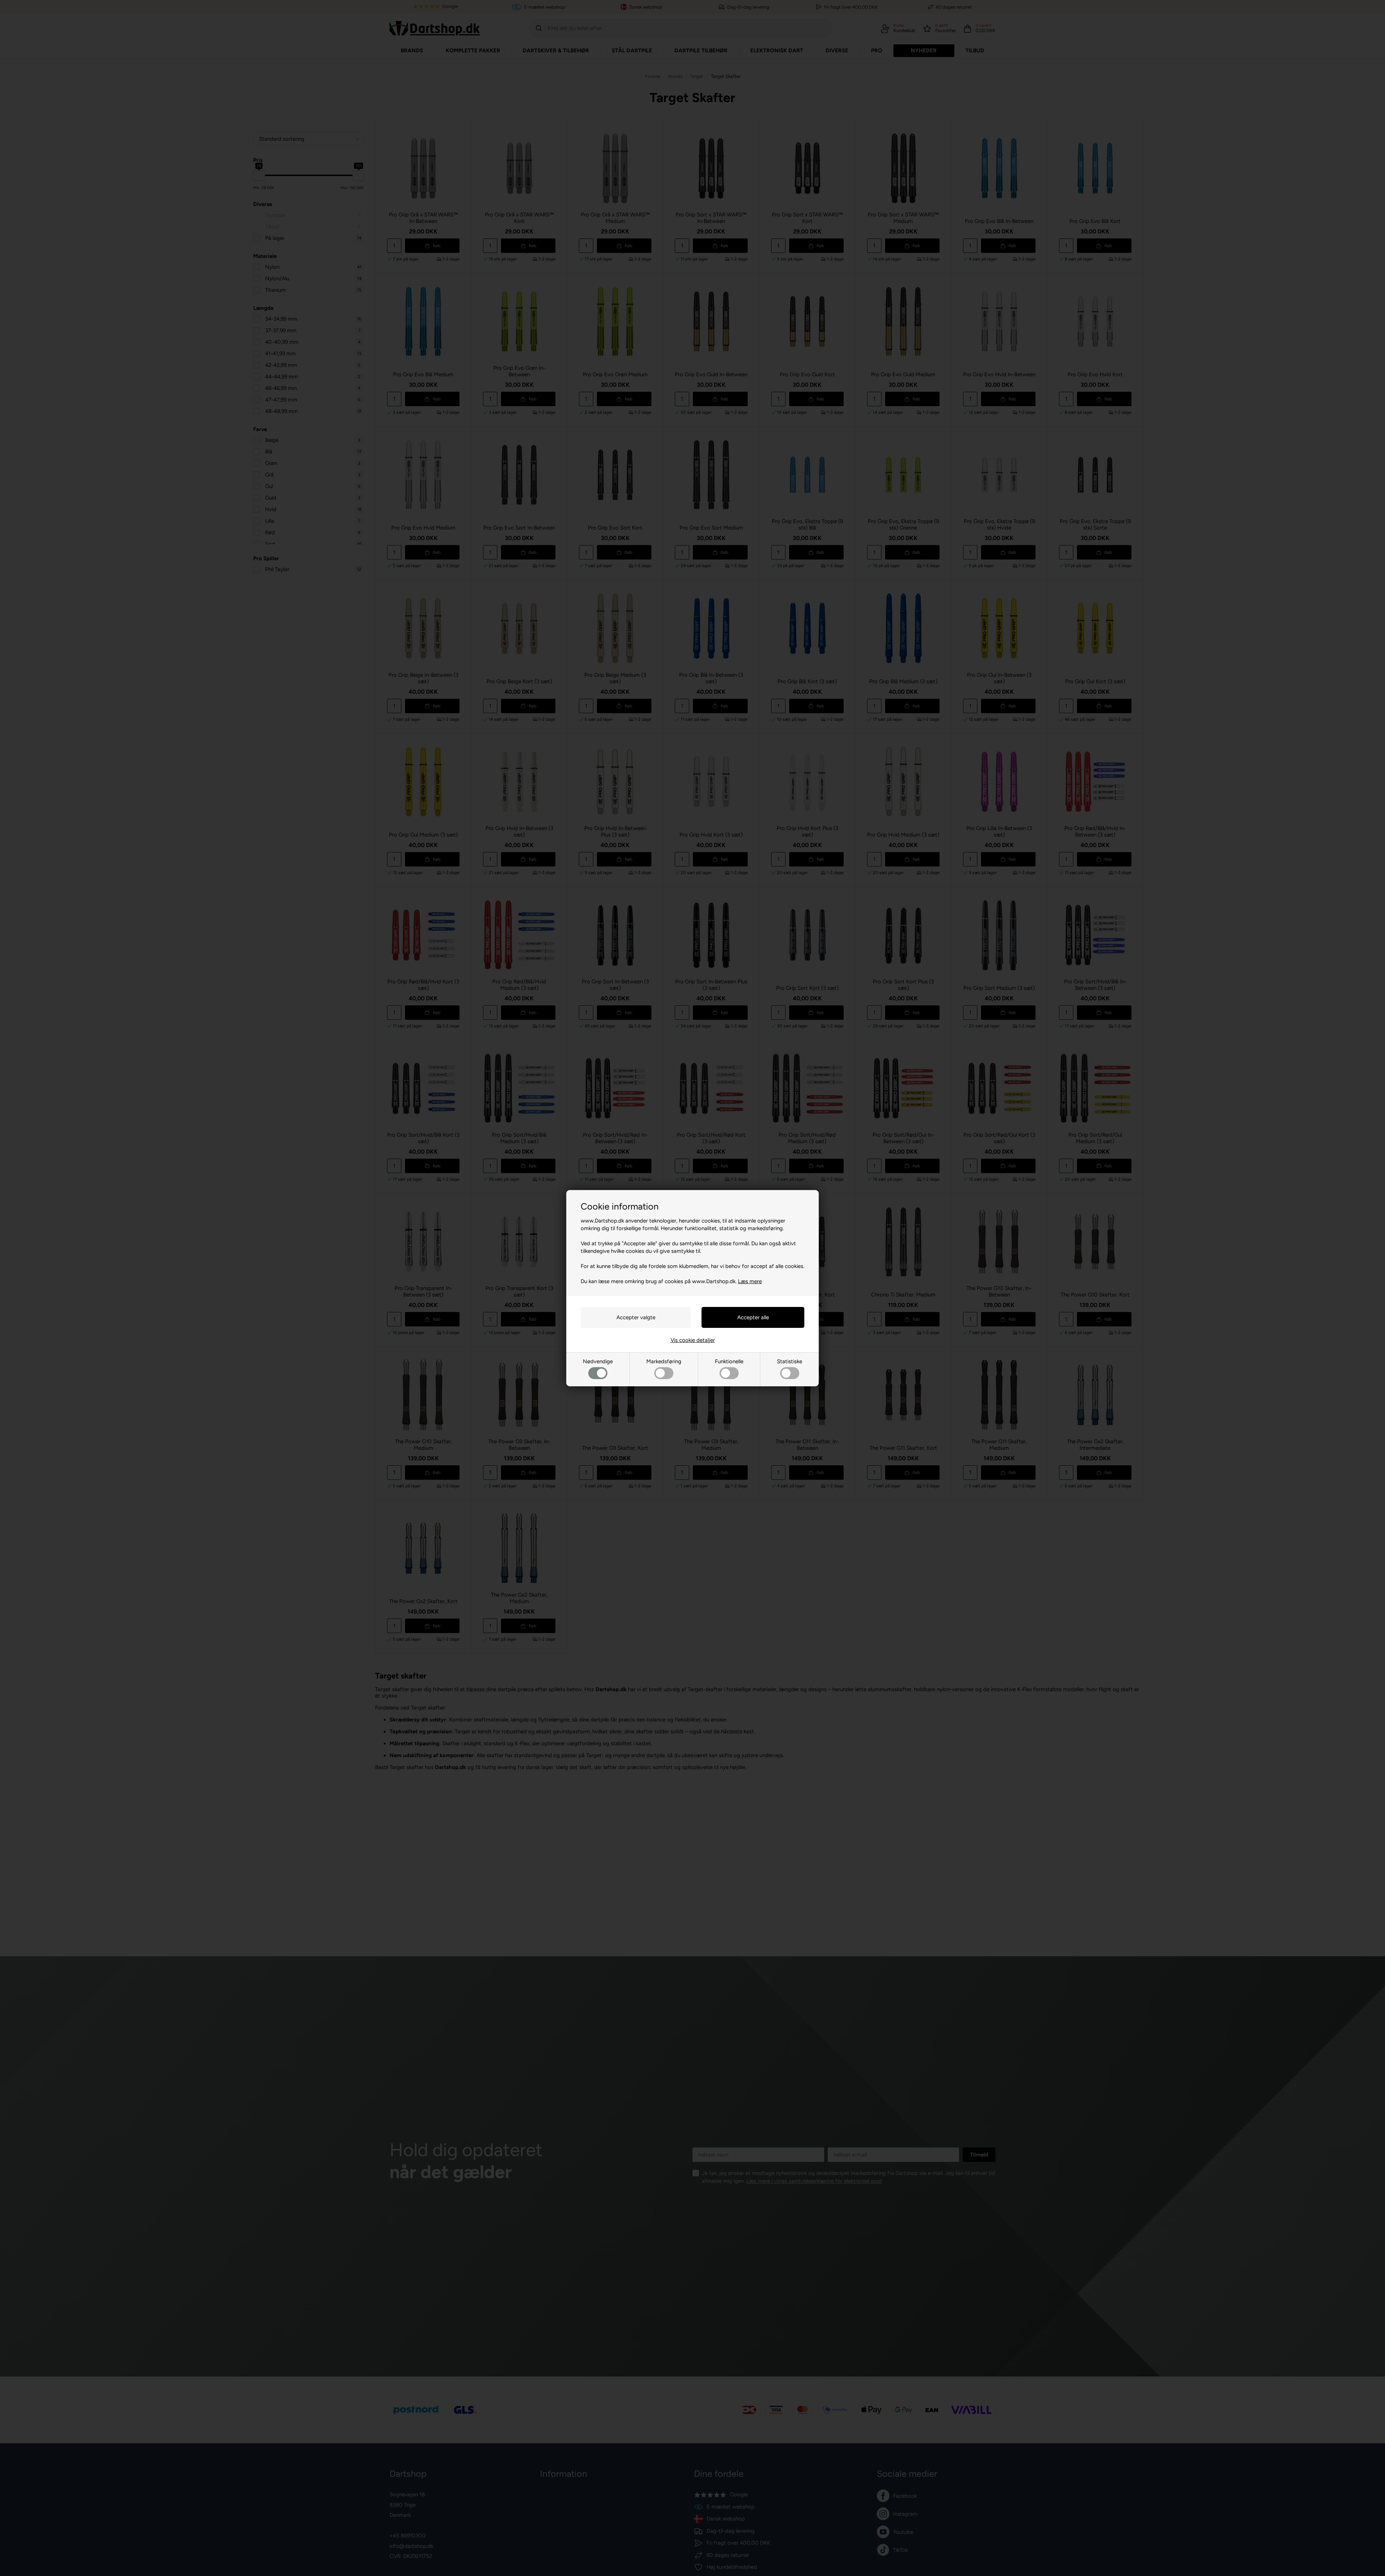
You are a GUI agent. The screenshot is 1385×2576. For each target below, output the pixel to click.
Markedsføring (664, 1361)
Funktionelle (729, 1361)
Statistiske (790, 1361)
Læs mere (750, 1281)
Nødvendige (598, 1361)
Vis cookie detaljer (693, 1340)
